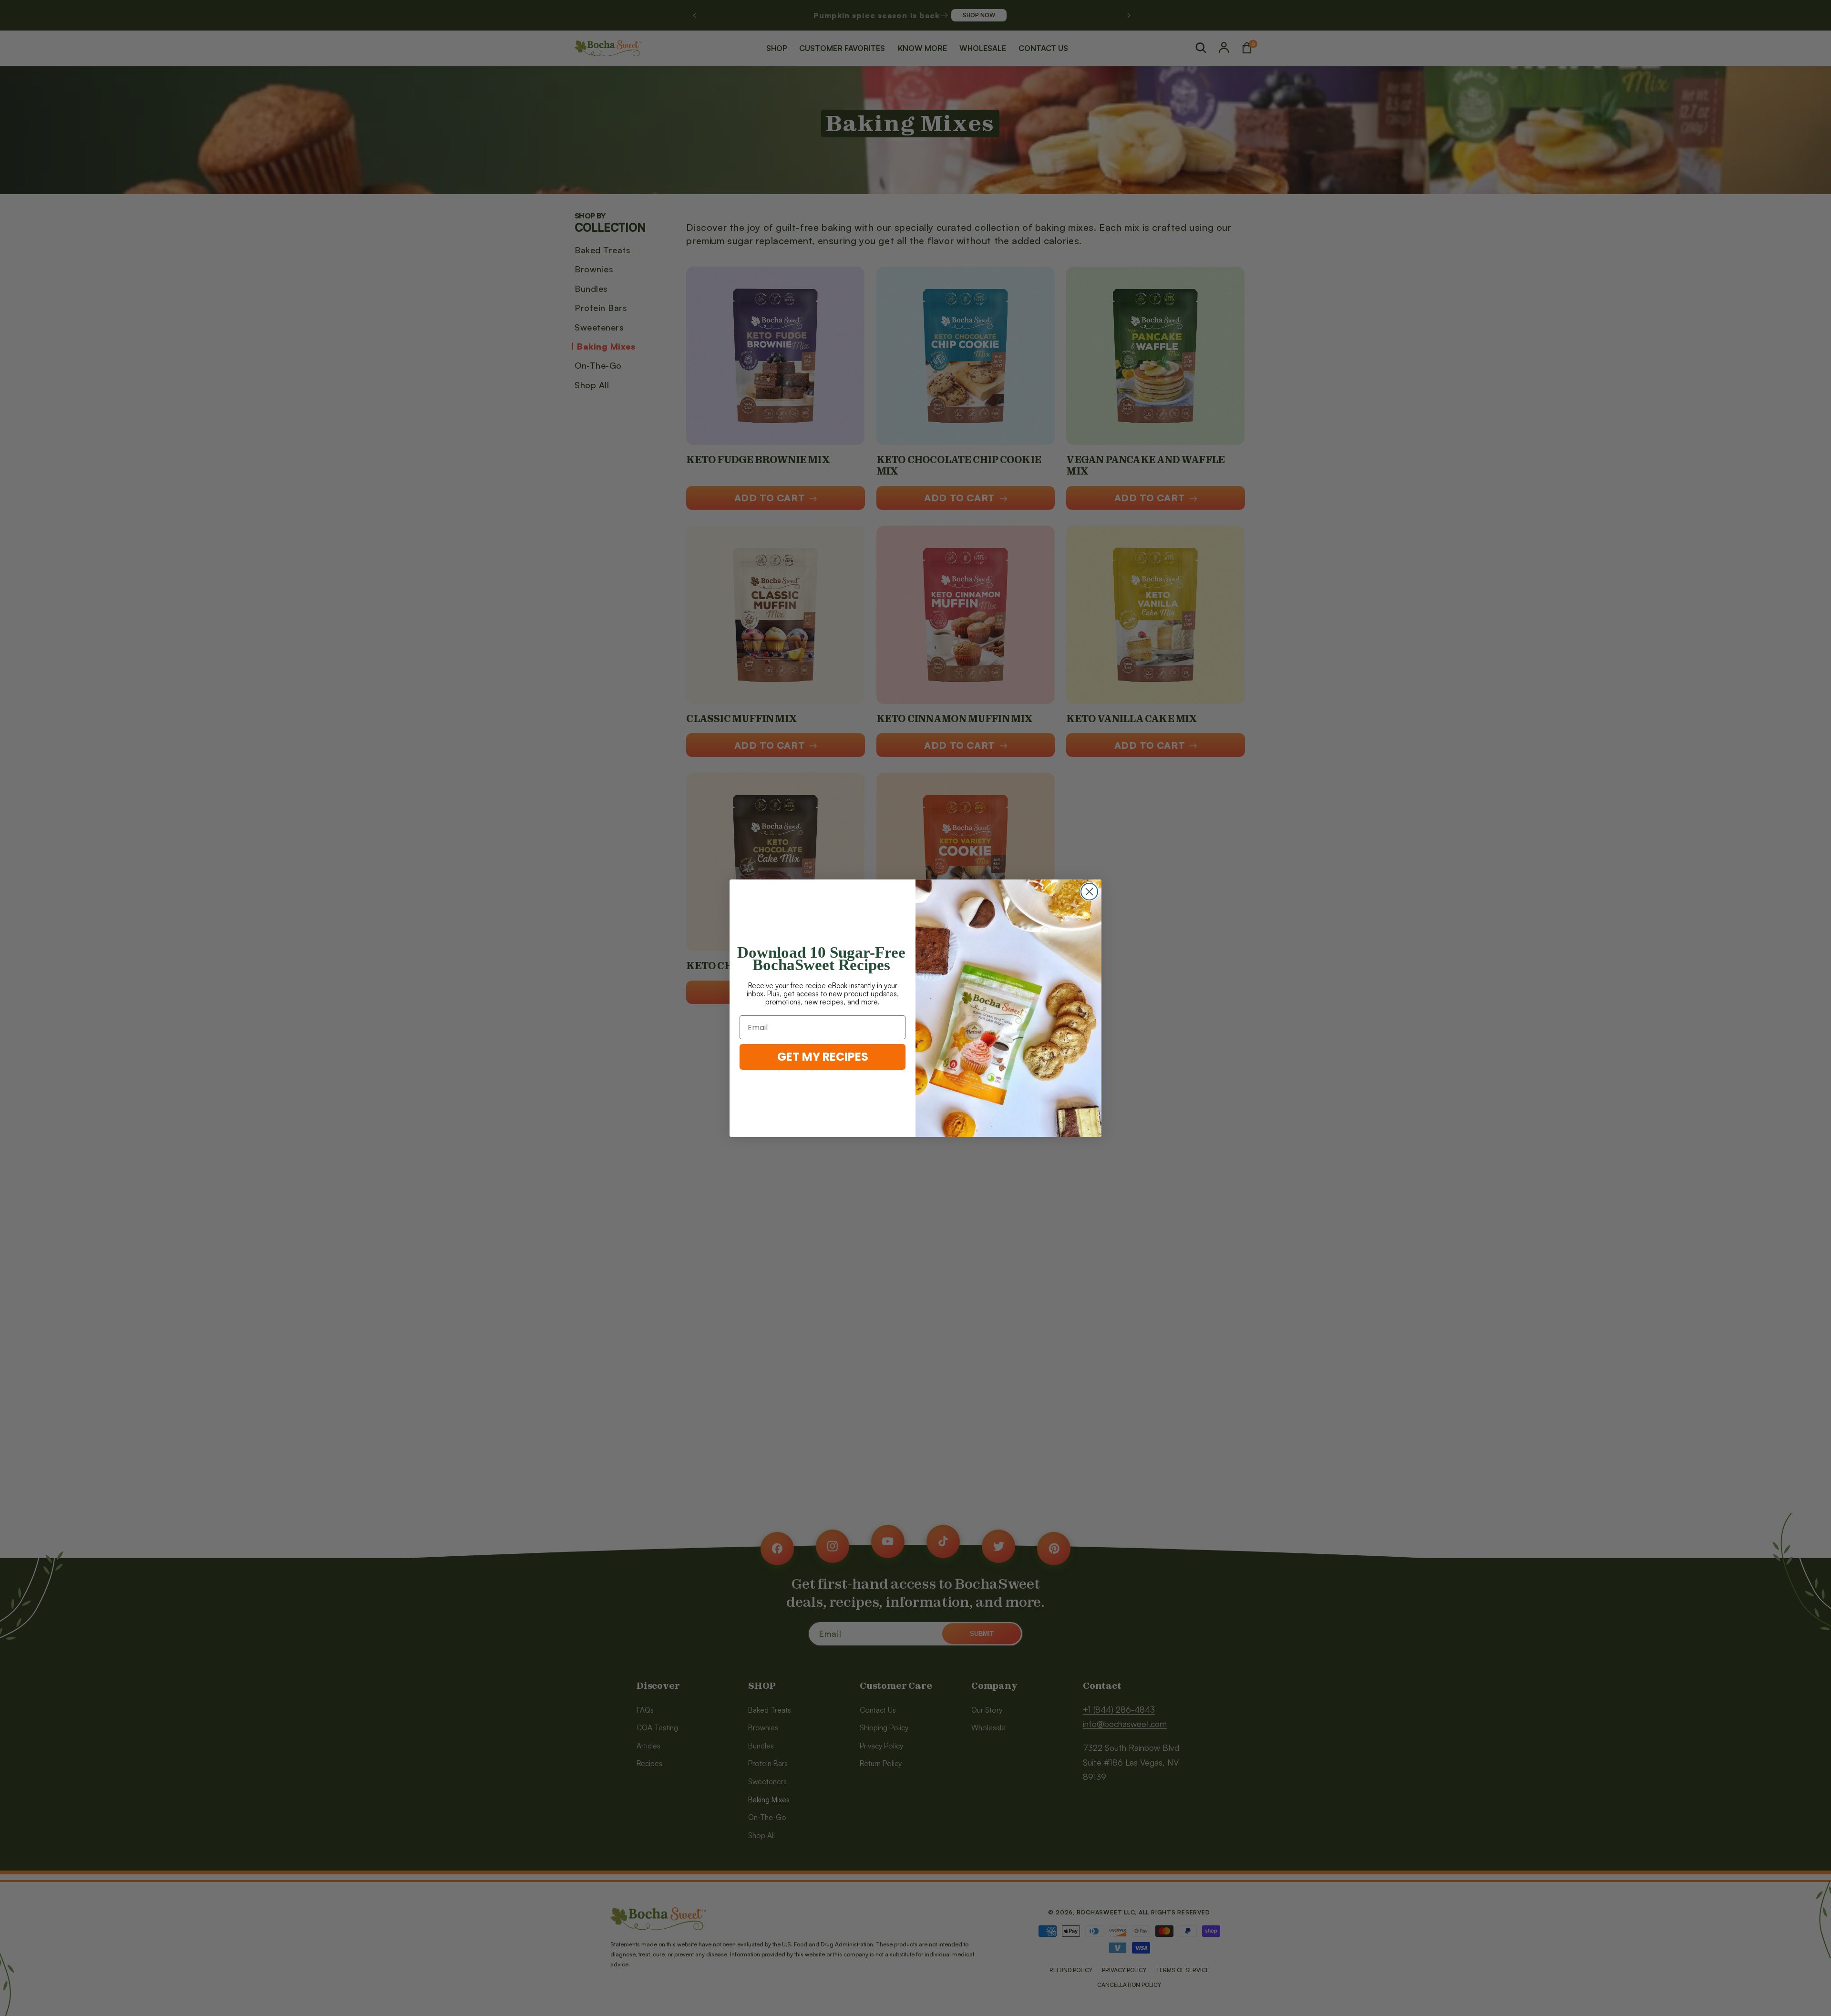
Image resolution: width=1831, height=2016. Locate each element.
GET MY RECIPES (823, 1057)
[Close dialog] (1089, 892)
